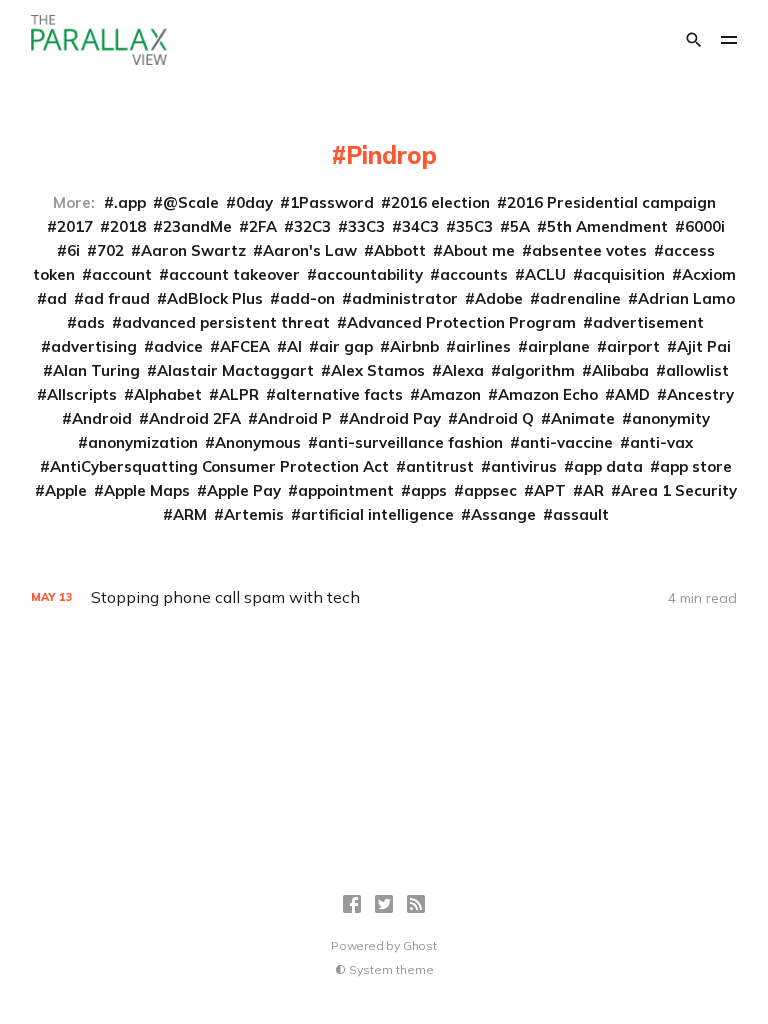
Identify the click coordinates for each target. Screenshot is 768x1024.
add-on (307, 298)
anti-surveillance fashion (410, 442)
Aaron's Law (310, 250)
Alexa (463, 370)
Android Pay (395, 418)
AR (593, 490)
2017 (75, 226)
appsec (490, 490)
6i (73, 250)
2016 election (440, 202)
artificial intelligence (377, 514)
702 (110, 250)
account (122, 274)
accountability (370, 274)
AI (294, 346)
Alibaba (620, 370)
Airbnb (414, 346)
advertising (94, 346)
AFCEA (245, 346)
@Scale (191, 202)
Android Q (496, 418)
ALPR (239, 394)
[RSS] (416, 904)
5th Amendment (607, 226)
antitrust (440, 466)
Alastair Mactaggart (235, 370)
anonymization (143, 442)
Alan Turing (96, 370)
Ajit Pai (704, 346)
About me (479, 250)
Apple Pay (244, 490)
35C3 (474, 226)
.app (130, 202)
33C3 (366, 226)
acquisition (624, 274)
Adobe (499, 298)
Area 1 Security (679, 490)
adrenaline (580, 298)
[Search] (694, 40)
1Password (332, 202)
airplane (559, 346)
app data (608, 466)
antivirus (524, 466)
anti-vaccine (566, 442)
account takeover (234, 274)
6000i (705, 226)
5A (520, 226)
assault (581, 514)
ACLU (545, 274)
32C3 (312, 226)
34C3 (420, 226)
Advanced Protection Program (461, 322)
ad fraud (117, 298)
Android (102, 418)
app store (696, 466)
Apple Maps (147, 490)
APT (550, 490)
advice (178, 346)
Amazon (450, 394)
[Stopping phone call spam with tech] (384, 597)
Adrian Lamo (686, 298)
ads (91, 322)
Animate (583, 418)
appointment (346, 490)
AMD (632, 394)
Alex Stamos (378, 370)
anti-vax (661, 442)
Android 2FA (195, 418)
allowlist (697, 370)
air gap (346, 346)
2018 (128, 226)
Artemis (254, 514)
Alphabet (168, 394)
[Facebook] (352, 904)
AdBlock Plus (215, 298)
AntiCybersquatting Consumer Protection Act (219, 466)
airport (633, 346)
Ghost (420, 945)
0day (254, 202)
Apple (66, 490)
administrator (405, 298)
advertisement (648, 322)
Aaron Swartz (193, 250)
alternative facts (339, 394)
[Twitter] (384, 904)
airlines (483, 346)
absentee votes (589, 250)
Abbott (400, 250)
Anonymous (258, 442)
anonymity (671, 418)
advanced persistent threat (226, 322)
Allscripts (82, 394)
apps (429, 490)
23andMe (197, 226)
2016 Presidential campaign (611, 202)
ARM (190, 514)
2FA (263, 226)
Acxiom (709, 274)
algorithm (538, 370)
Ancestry (700, 394)
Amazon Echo (548, 394)
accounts (474, 274)
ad (57, 298)
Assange (503, 514)
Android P (295, 418)
